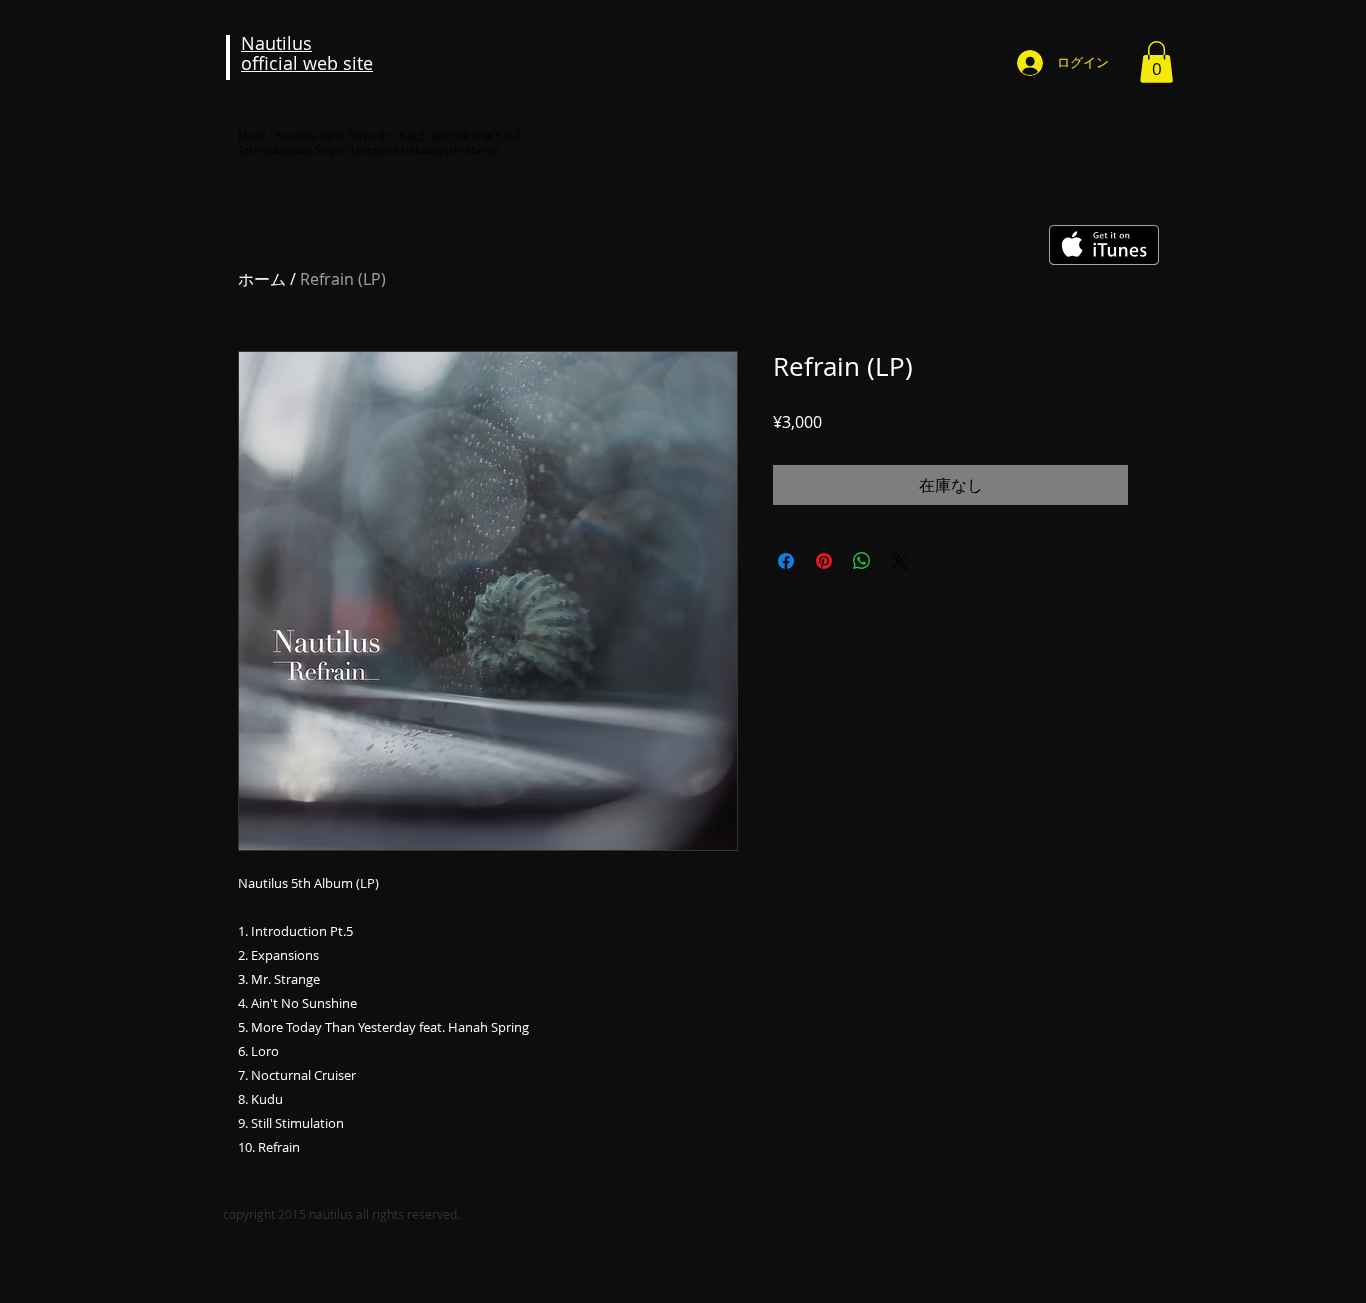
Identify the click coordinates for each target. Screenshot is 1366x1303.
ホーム (262, 279)
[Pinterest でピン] (824, 561)
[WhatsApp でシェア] (862, 561)
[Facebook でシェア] (786, 561)
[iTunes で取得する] (1104, 245)
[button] (1156, 62)
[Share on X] (900, 561)
